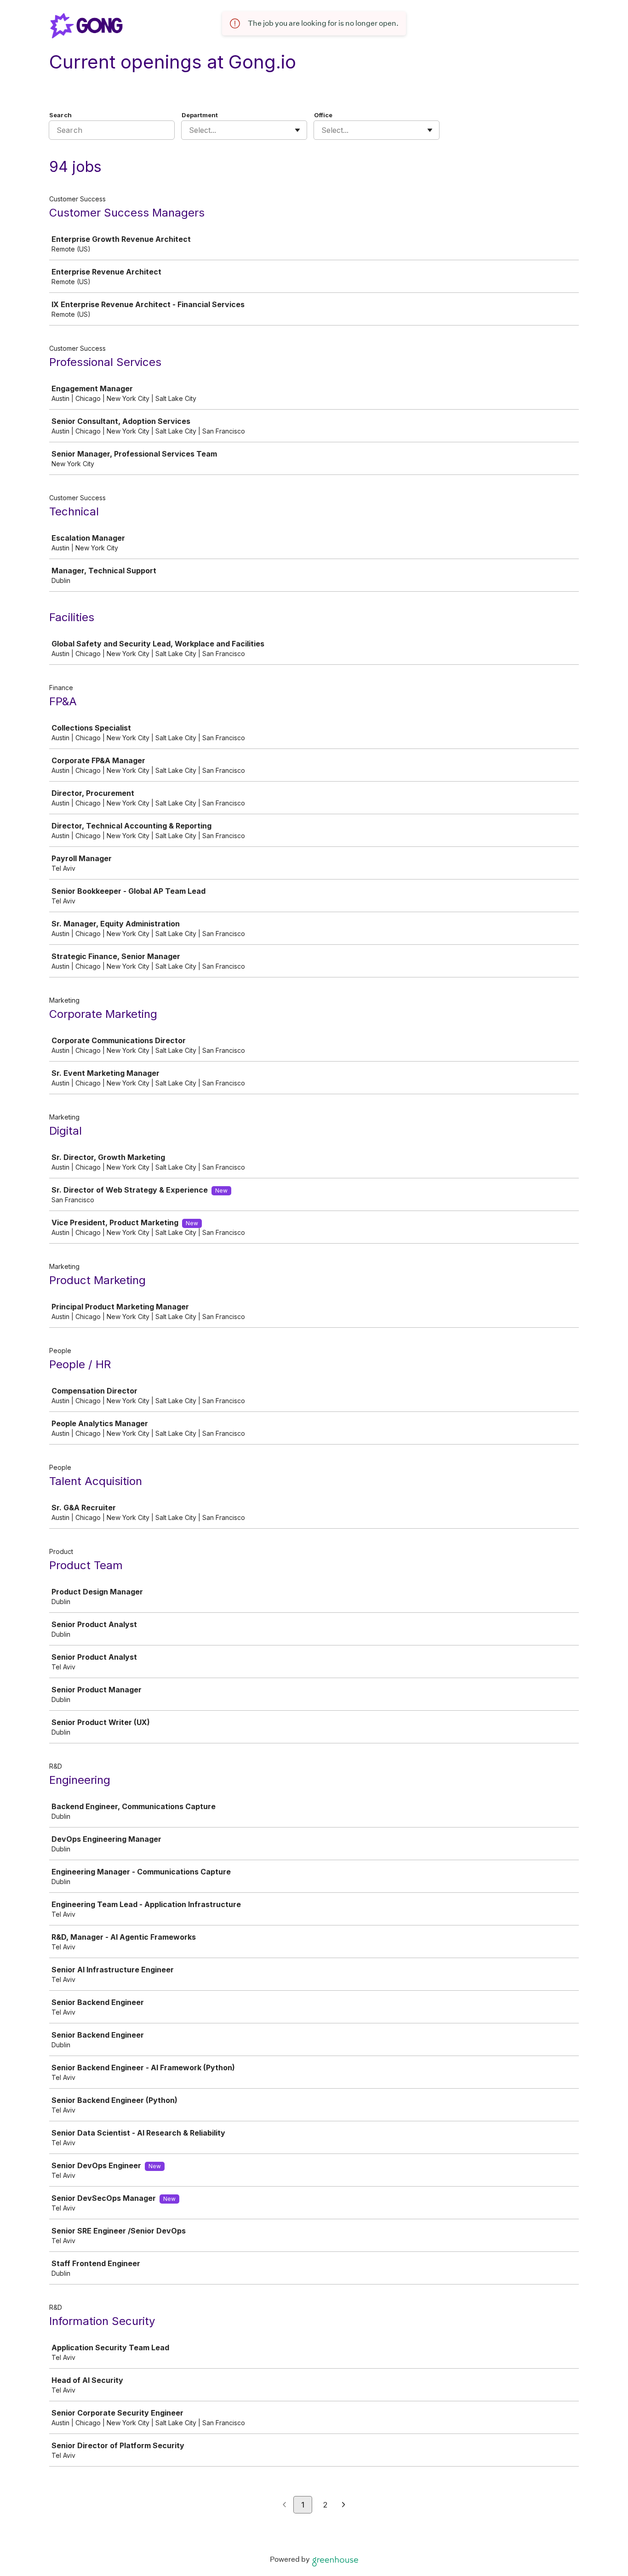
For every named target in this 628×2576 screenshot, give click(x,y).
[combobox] (190, 130)
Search (60, 115)
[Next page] (344, 2505)
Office (323, 115)
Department (200, 115)
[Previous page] (284, 2505)
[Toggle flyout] (297, 130)
